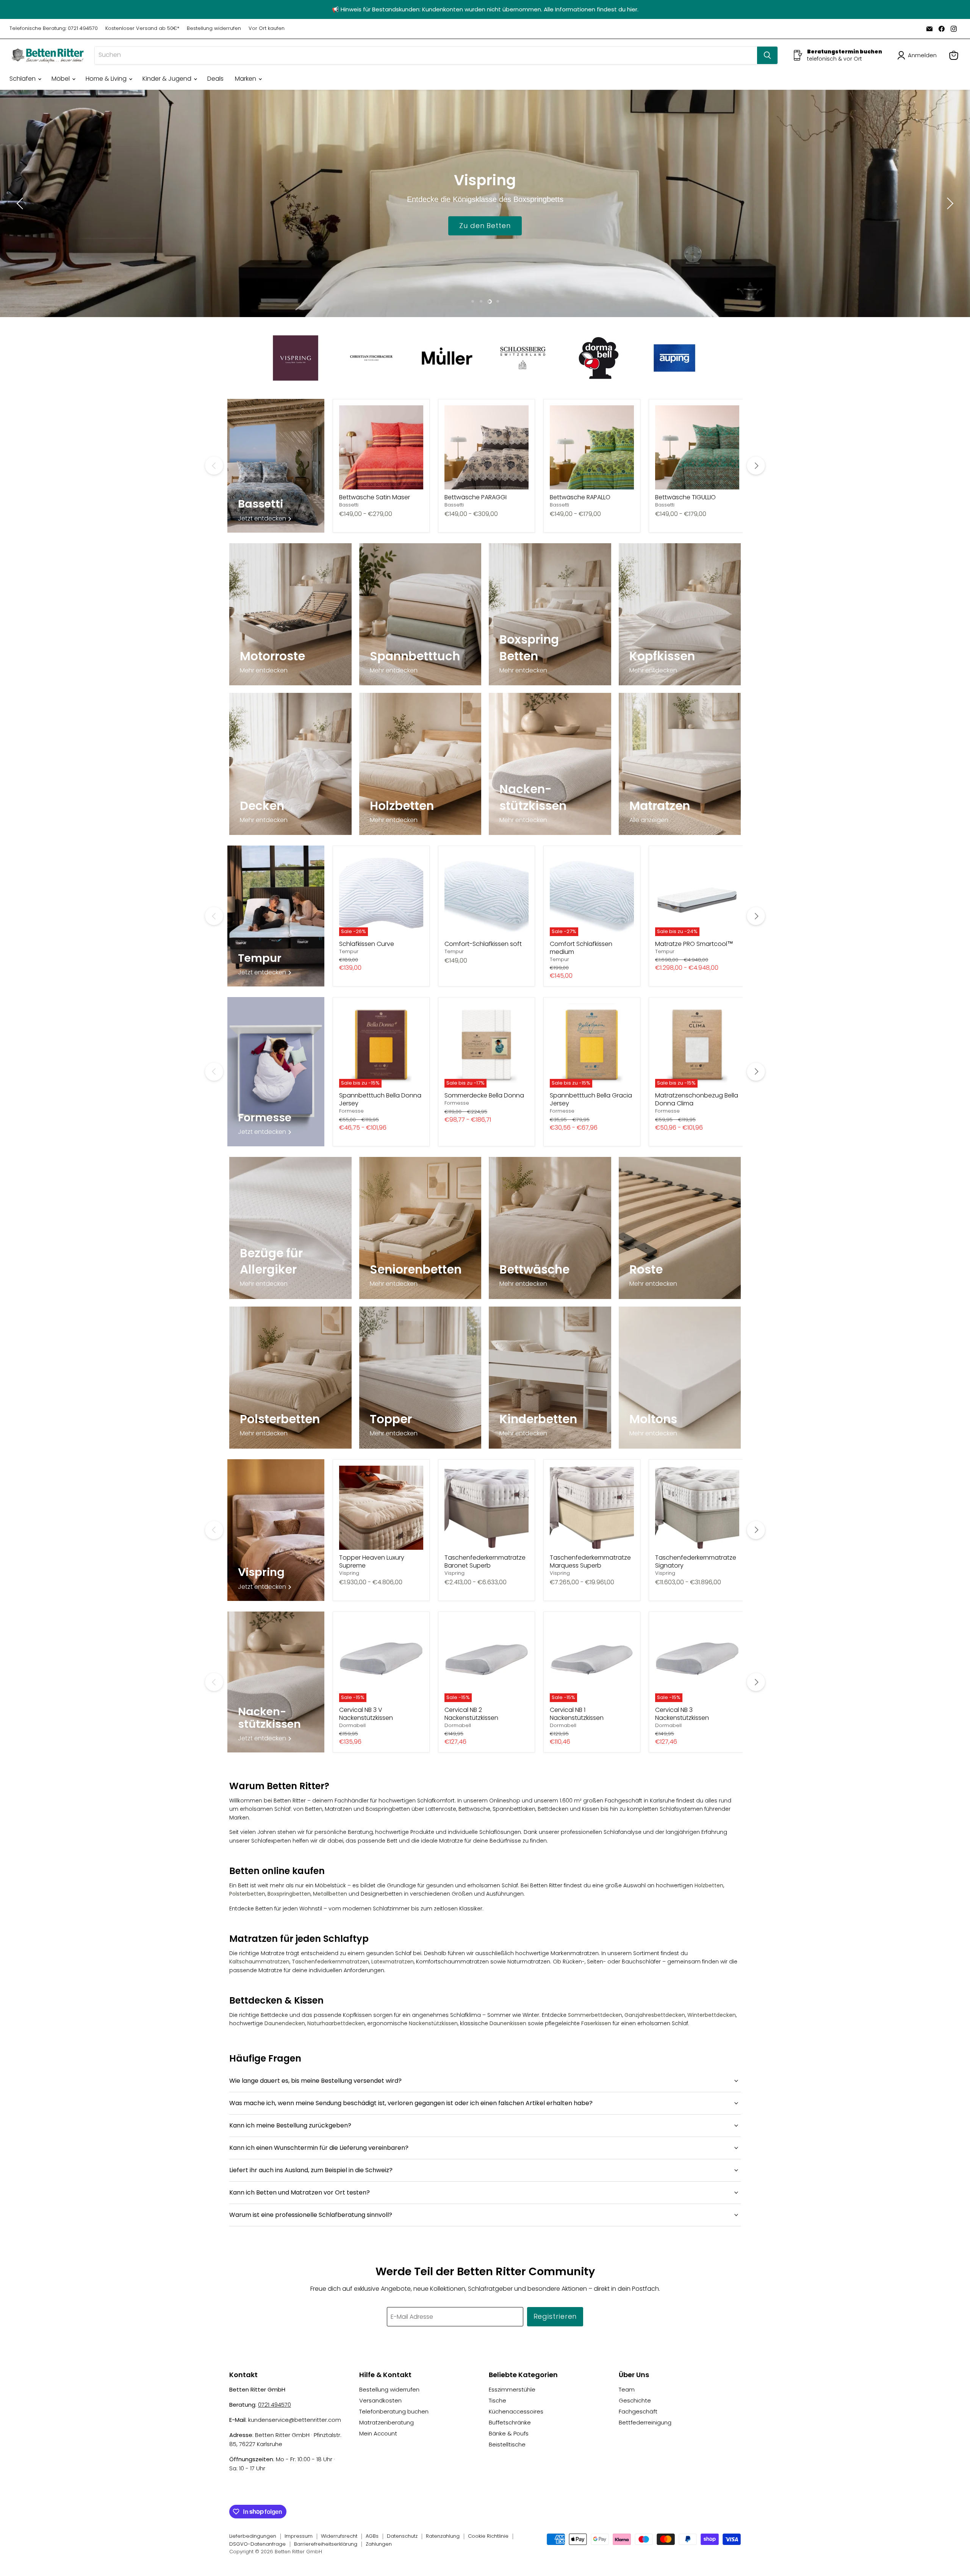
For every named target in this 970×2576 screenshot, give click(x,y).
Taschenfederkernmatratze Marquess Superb (590, 1562)
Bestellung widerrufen (214, 29)
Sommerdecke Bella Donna (484, 1095)
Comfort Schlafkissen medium (581, 948)
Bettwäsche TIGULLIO (685, 497)
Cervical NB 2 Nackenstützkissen (471, 1714)
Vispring (349, 1573)
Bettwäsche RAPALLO (580, 497)
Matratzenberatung (386, 2422)
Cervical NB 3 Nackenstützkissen (682, 1714)
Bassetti (349, 505)
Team (627, 2389)
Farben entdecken (485, 225)
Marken (246, 79)
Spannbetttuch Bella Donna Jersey (380, 1099)
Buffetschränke (510, 2422)
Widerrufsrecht (339, 2536)
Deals (215, 79)
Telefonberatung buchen (394, 2411)
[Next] (756, 466)
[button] (918, 55)
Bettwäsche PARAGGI (476, 497)
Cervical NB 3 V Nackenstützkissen (366, 1714)
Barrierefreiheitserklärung (326, 2544)
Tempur (349, 951)
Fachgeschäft (638, 2411)
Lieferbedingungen (253, 2536)
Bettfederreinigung (645, 2422)
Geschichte (635, 2400)
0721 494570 (275, 2405)
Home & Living (107, 79)
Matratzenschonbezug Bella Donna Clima (697, 1099)
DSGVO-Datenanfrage (257, 2544)
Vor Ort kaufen (267, 29)
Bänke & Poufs (509, 2433)
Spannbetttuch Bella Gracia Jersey (591, 1099)
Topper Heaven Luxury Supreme (372, 1562)
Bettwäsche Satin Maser (375, 497)
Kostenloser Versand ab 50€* (142, 29)
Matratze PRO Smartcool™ (694, 944)
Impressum (299, 2536)
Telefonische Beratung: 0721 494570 (54, 29)
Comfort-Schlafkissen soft (483, 944)
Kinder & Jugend (168, 79)
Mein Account (378, 2433)
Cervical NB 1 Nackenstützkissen (577, 1714)
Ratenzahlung (443, 2536)
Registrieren (555, 2316)
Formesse (351, 1111)
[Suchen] (767, 55)
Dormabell (352, 1725)
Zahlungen (379, 2544)
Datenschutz (402, 2536)
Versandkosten (380, 2400)
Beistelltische (507, 2444)
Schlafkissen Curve (367, 944)
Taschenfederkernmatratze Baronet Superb (485, 1562)
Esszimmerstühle (512, 2389)
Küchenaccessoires (516, 2411)
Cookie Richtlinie (488, 2536)
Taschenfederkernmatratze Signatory (696, 1562)
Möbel (61, 79)
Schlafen (23, 79)
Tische (498, 2400)
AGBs (372, 2536)
